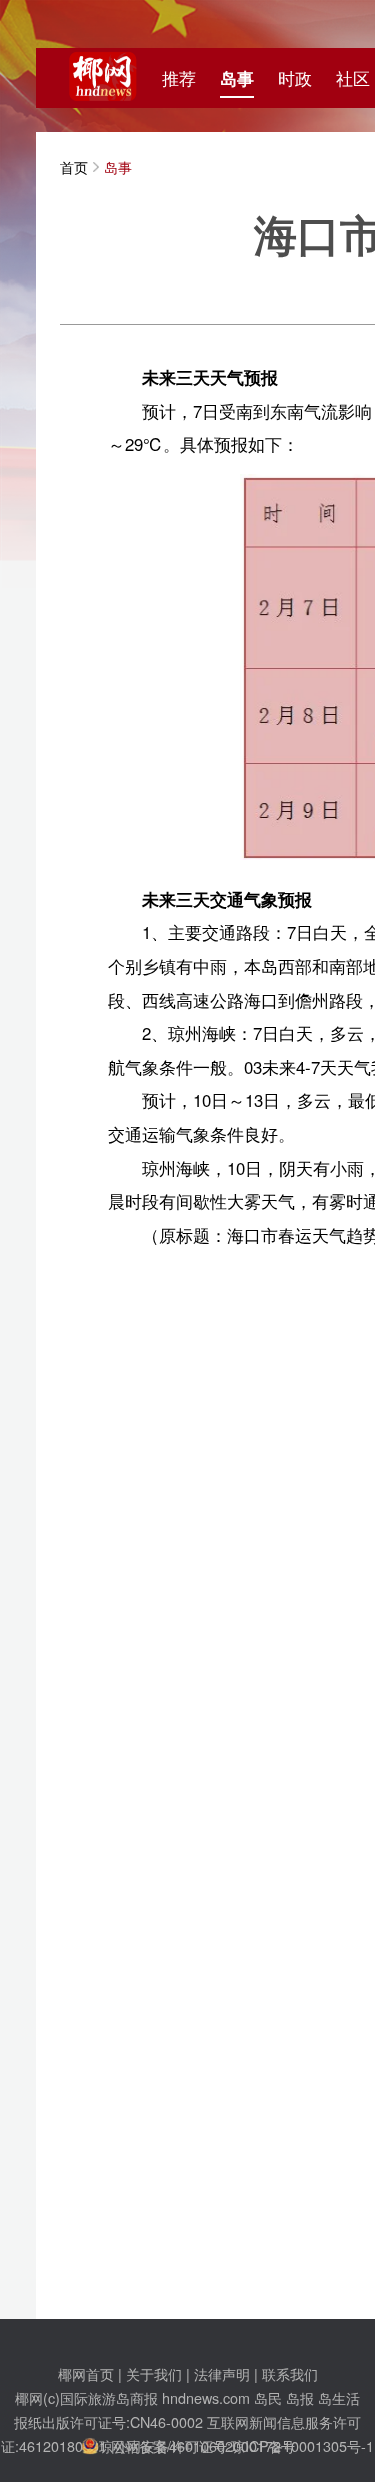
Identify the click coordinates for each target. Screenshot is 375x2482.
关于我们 (154, 2373)
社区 (353, 78)
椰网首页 (86, 2373)
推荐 (179, 78)
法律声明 (222, 2373)
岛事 (237, 78)
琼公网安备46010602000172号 (197, 2445)
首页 (74, 166)
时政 (295, 78)
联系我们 (290, 2373)
